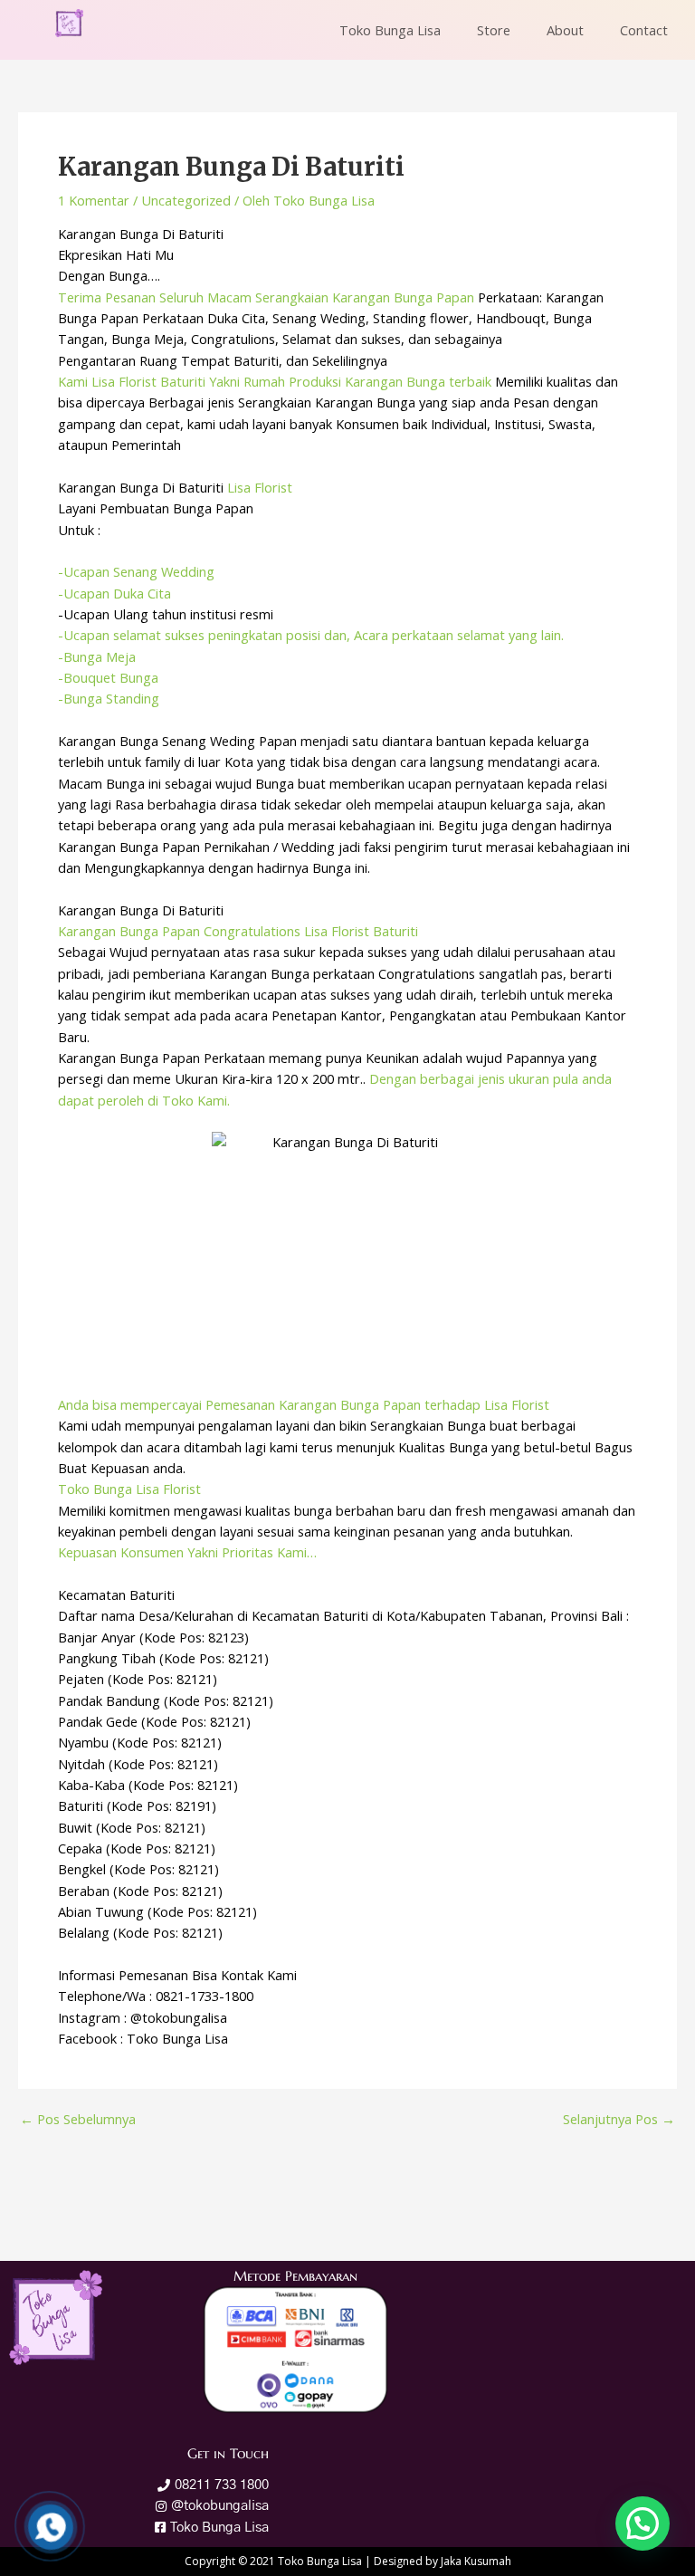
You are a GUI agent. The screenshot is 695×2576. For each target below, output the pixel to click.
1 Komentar (94, 200)
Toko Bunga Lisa (390, 30)
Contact (644, 30)
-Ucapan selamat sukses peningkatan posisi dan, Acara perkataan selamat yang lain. (311, 635)
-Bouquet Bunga (108, 677)
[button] (643, 2523)
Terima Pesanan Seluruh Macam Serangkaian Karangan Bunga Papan (266, 297)
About (565, 30)
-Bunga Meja (97, 656)
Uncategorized (186, 200)
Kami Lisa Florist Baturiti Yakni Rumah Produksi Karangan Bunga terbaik (275, 381)
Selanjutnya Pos (619, 2119)
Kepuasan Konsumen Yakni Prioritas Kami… (187, 1552)
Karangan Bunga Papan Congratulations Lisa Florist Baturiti (238, 931)
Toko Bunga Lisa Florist (129, 1489)
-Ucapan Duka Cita (114, 593)
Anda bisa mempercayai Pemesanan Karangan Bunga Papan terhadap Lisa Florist (304, 1404)
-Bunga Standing (109, 698)
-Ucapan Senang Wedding (136, 571)
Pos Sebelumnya (78, 2119)
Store (494, 30)
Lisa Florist (260, 487)
